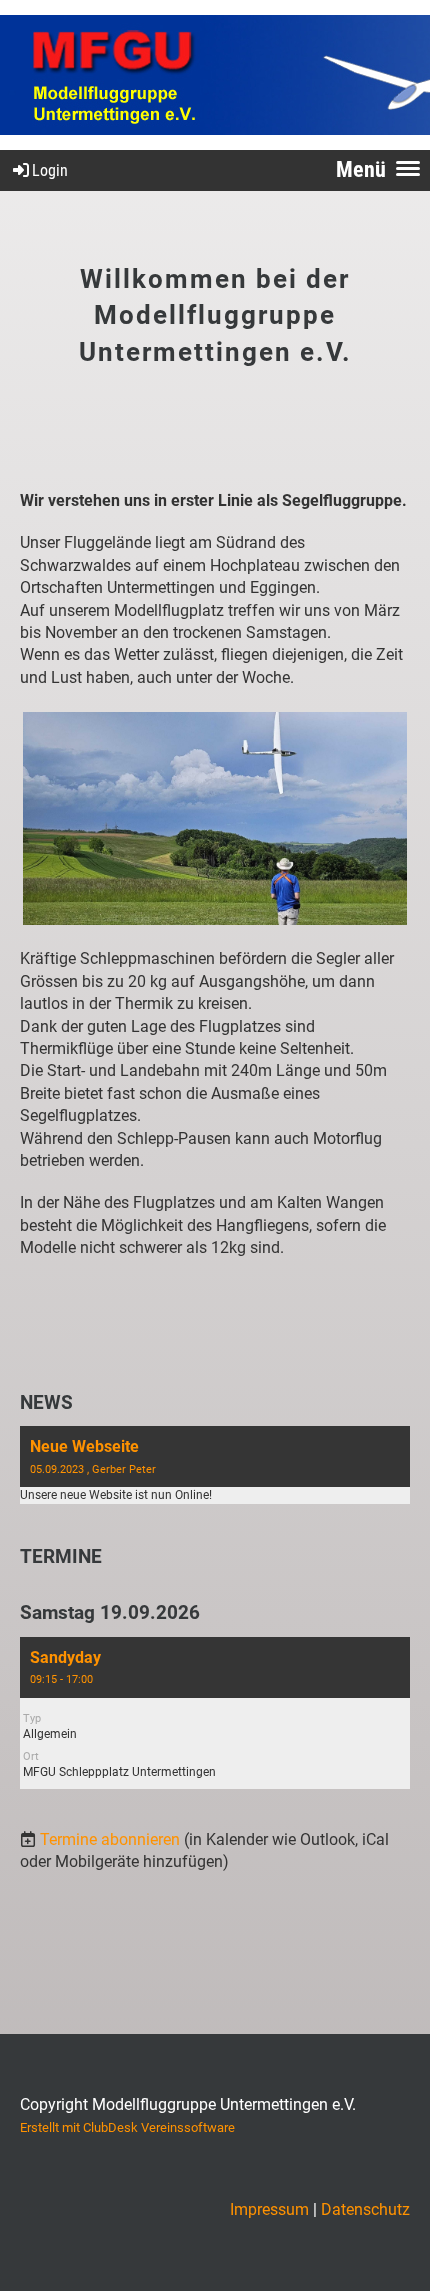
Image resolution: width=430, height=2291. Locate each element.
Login (50, 170)
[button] (215, 1713)
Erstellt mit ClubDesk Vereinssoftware (127, 2127)
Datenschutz (365, 2209)
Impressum (269, 2209)
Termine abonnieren (110, 1839)
